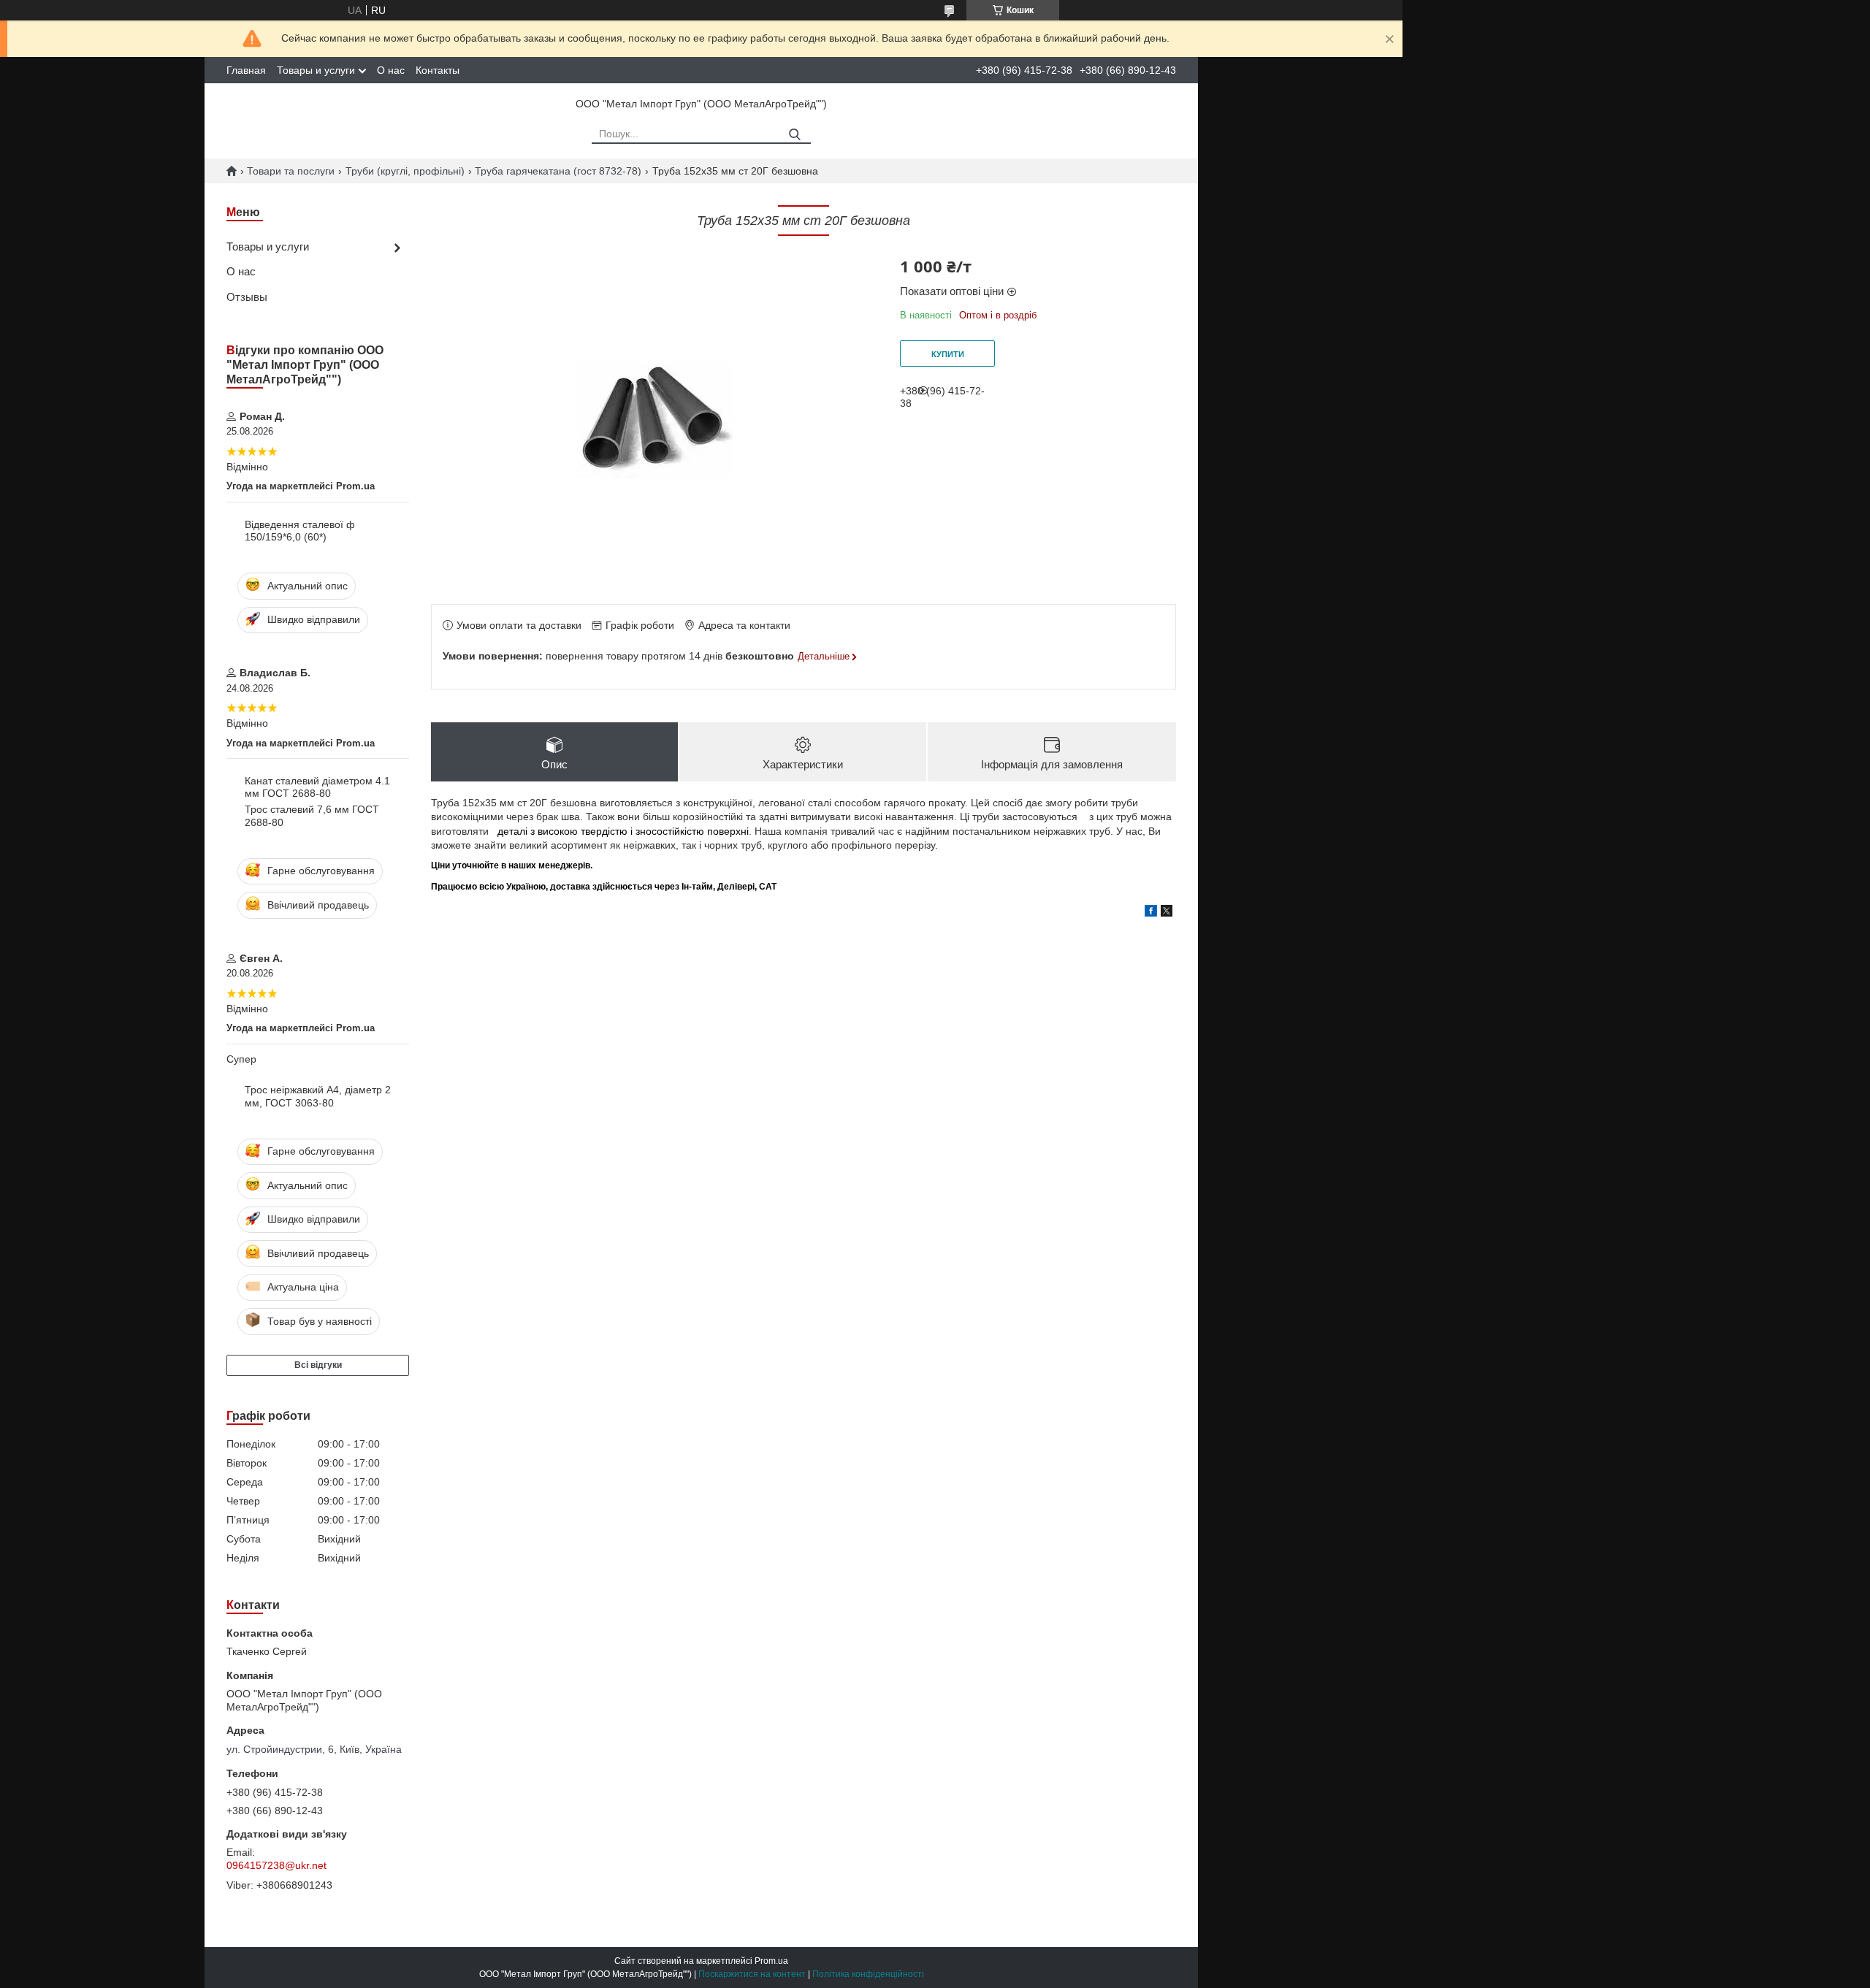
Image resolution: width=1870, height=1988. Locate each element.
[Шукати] (794, 135)
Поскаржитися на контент (752, 1974)
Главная (246, 70)
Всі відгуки (318, 1365)
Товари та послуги (291, 171)
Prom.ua (771, 1961)
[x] (1167, 913)
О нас (391, 70)
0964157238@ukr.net (276, 1865)
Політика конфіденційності (868, 1974)
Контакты (438, 70)
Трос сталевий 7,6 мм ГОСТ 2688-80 (312, 816)
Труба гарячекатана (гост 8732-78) (558, 171)
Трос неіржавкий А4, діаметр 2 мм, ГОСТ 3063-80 (318, 1096)
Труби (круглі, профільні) (405, 171)
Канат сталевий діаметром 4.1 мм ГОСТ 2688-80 (317, 787)
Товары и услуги (316, 70)
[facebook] (1151, 913)
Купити (948, 354)
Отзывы (247, 297)
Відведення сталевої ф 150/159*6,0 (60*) (300, 531)
